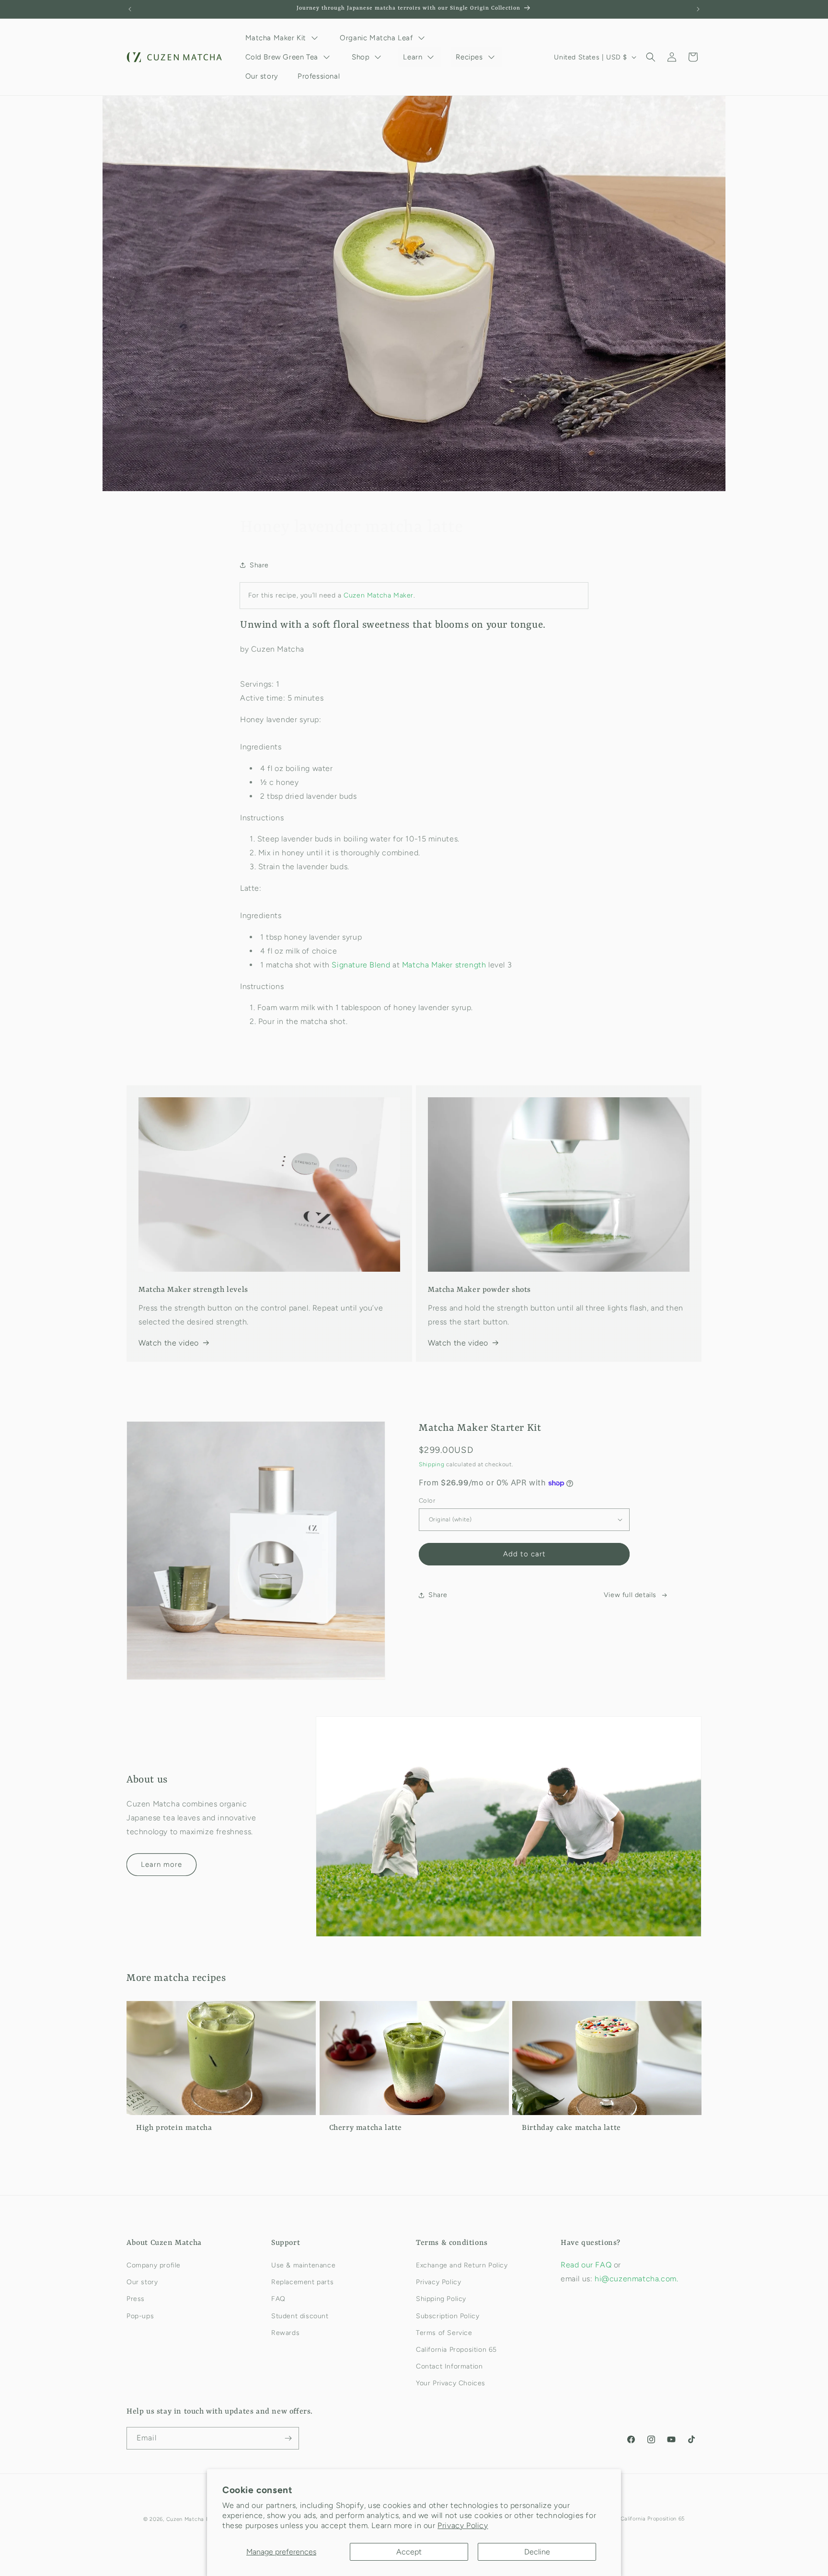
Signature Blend (361, 965)
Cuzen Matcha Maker (379, 595)
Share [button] (259, 565)
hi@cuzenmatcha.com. (636, 2279)
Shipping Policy (441, 2299)
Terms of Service (444, 2333)
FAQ (278, 2299)
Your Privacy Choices (451, 2383)
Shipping (432, 1464)
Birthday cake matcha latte (571, 2128)
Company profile (154, 2265)
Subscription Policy (448, 2316)
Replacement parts (302, 2282)
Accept (409, 2552)
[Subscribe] (288, 2438)
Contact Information (449, 2366)
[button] (651, 57)
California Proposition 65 (456, 2350)
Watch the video (169, 1343)
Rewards (285, 2333)
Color (427, 1501)
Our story (142, 2282)
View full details (630, 1595)
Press (136, 2299)
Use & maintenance (303, 2265)
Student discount (300, 2316)
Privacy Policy (463, 2525)
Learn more (161, 1864)
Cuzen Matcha (185, 2519)
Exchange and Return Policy (462, 2265)
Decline (537, 2552)
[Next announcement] (698, 9)
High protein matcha (174, 2128)
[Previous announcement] (130, 9)
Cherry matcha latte (366, 2128)
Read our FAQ (587, 2265)
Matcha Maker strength (444, 965)
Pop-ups (140, 2316)
